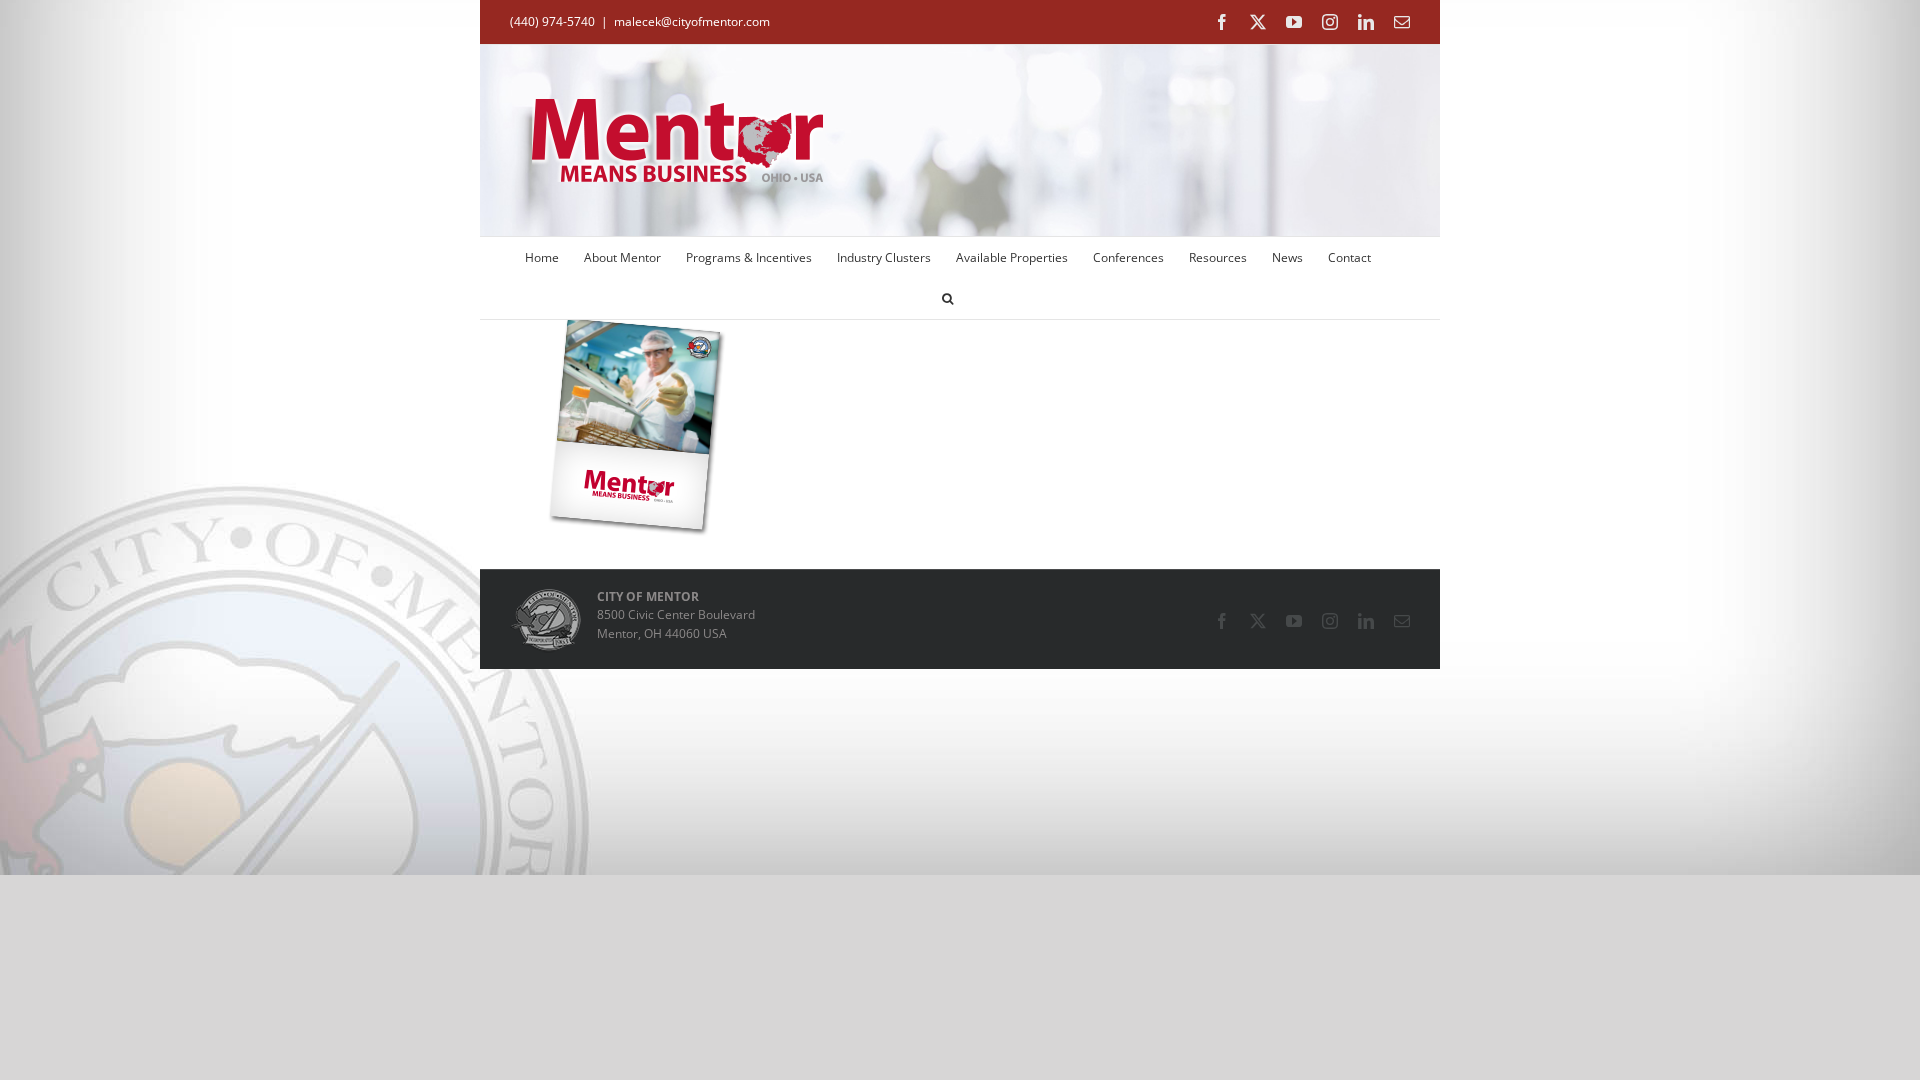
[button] (947, 298)
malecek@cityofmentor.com (692, 21)
